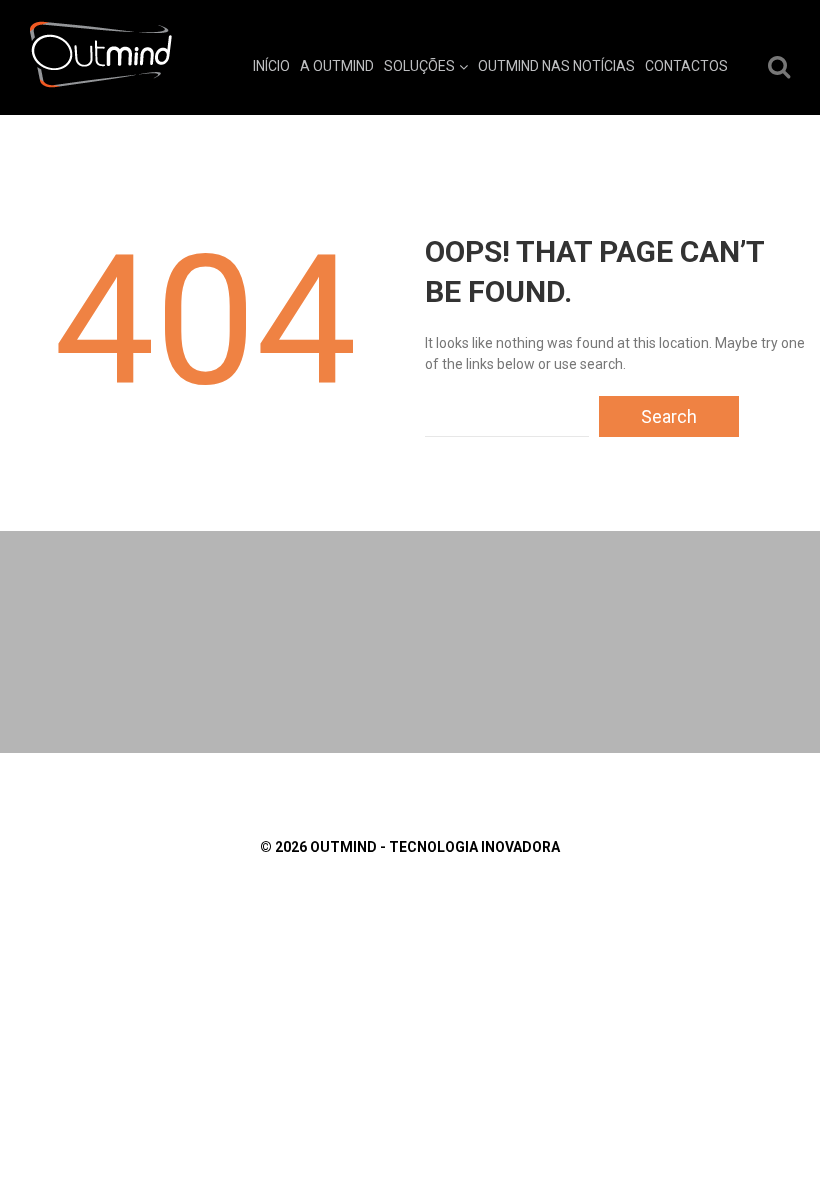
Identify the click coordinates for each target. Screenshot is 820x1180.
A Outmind (337, 66)
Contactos (686, 66)
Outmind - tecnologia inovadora (435, 847)
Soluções (419, 66)
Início (271, 66)
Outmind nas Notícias (556, 66)
